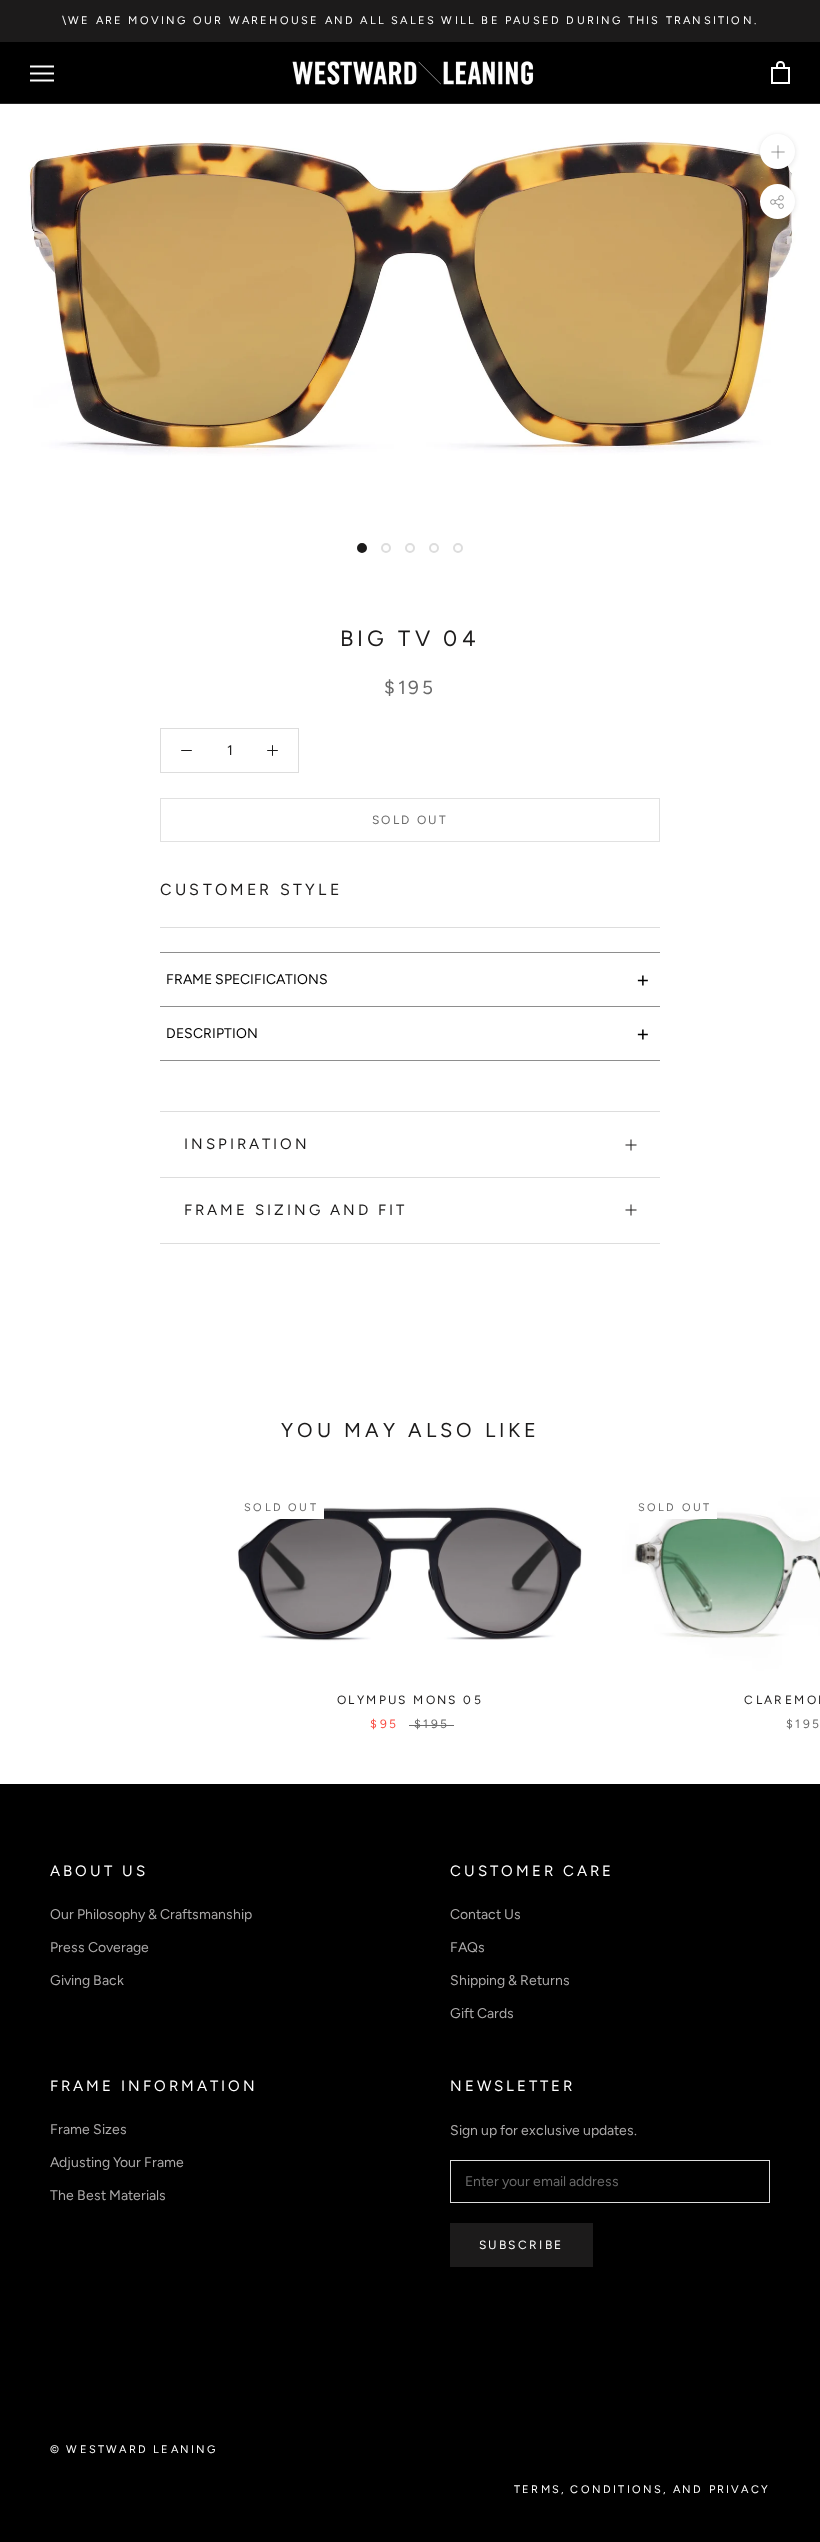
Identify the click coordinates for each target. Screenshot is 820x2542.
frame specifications (408, 979)
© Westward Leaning (134, 2449)
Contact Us (485, 1914)
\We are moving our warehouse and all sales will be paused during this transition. (410, 20)
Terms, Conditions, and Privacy (642, 2489)
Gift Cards (482, 2013)
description (408, 1033)
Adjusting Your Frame (117, 2162)
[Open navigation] (42, 73)
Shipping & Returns (510, 1980)
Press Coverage (99, 1947)
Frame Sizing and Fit (295, 1210)
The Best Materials (108, 2195)
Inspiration (247, 1144)
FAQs (467, 1947)
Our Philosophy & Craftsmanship (151, 1914)
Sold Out (410, 820)
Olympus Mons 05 (410, 1700)
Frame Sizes (88, 2129)
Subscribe (521, 2245)
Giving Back (87, 1980)
